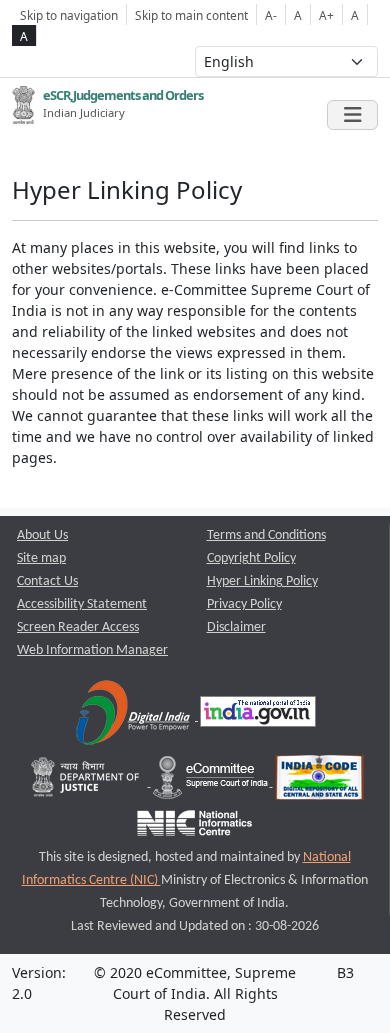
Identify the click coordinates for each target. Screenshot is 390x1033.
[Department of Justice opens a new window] (87, 782)
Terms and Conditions (266, 535)
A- (271, 15)
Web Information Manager (92, 650)
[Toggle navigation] (352, 115)
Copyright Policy (251, 558)
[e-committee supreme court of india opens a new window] (212, 782)
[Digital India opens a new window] (134, 716)
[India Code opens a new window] (319, 782)
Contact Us (47, 581)
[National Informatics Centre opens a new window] (194, 828)
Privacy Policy (244, 604)
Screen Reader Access (78, 627)
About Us (42, 535)
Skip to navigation (69, 15)
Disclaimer (236, 627)
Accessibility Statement (82, 604)
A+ (326, 15)
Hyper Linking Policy (262, 581)
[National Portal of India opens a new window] (258, 716)
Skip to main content (191, 15)
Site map (41, 558)
